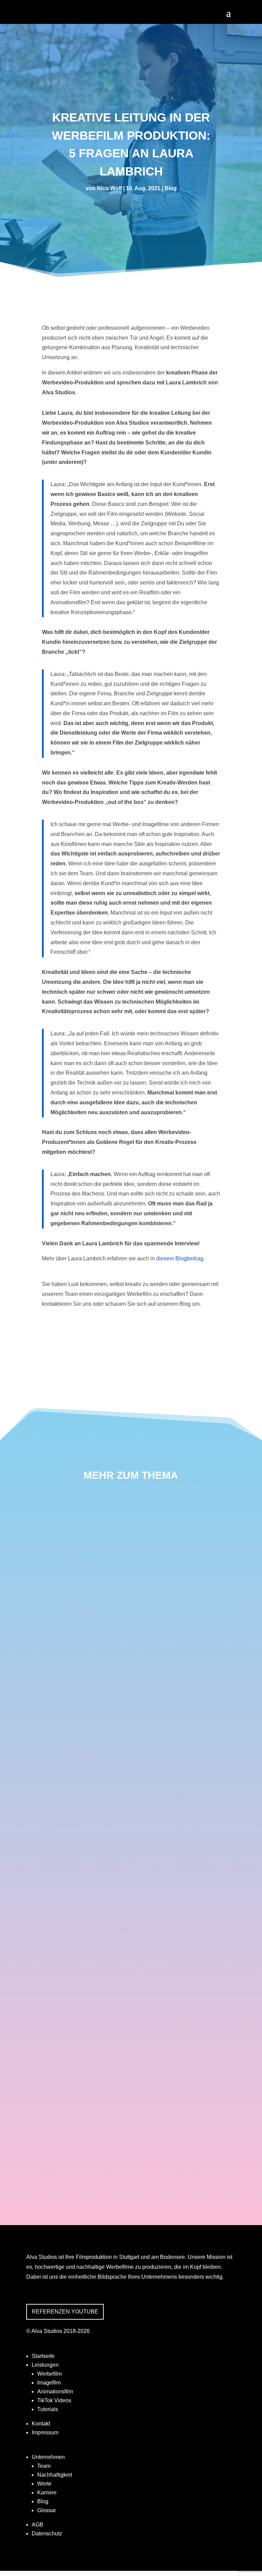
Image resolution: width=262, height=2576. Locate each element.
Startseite (43, 2356)
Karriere (47, 2493)
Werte (44, 2484)
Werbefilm (49, 2374)
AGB (38, 2525)
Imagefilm (49, 2383)
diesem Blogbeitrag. (180, 1258)
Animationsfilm (55, 2391)
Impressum (45, 2432)
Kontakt (41, 2424)
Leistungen (45, 2365)
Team (44, 2466)
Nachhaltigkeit (55, 2475)
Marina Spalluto (62, 1674)
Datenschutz (47, 2533)
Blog (171, 188)
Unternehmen (48, 2457)
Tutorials (48, 2409)
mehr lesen (45, 1715)
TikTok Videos (54, 2400)
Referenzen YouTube (65, 2312)
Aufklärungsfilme (66, 2115)
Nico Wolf (109, 188)
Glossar (47, 2510)
